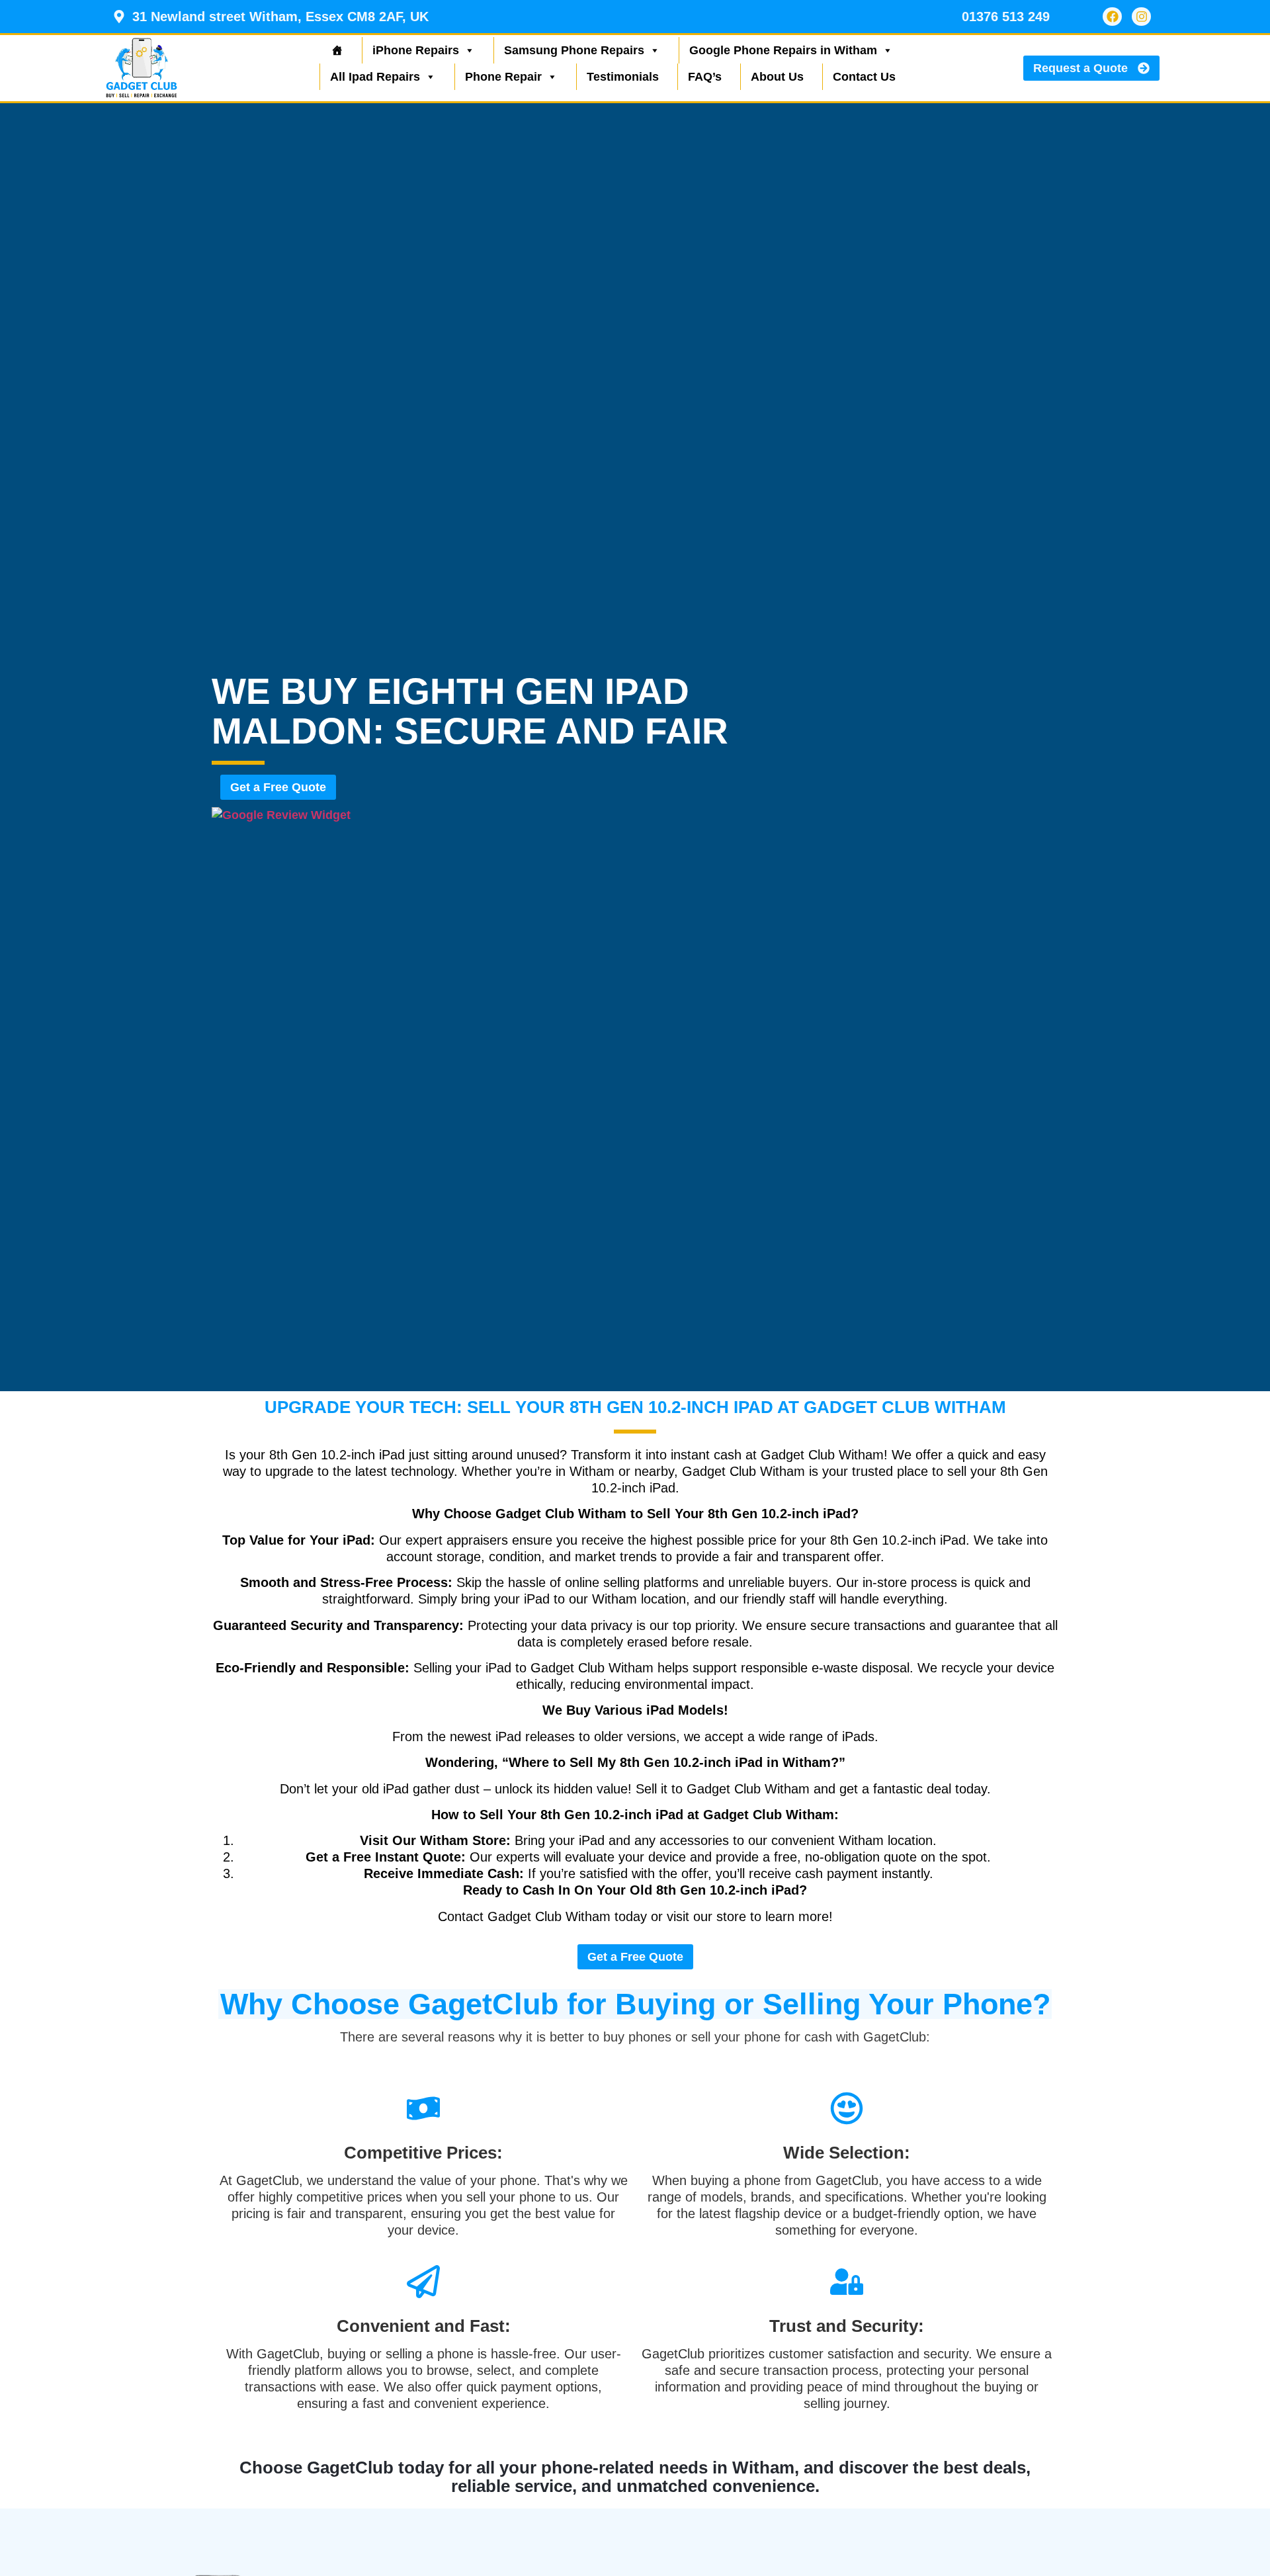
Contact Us (864, 77)
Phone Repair (503, 77)
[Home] (336, 50)
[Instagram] (1141, 17)
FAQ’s (705, 77)
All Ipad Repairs (375, 77)
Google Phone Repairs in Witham (783, 50)
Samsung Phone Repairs (574, 50)
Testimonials (623, 77)
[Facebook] (1112, 17)
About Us (777, 77)
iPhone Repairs (416, 50)
